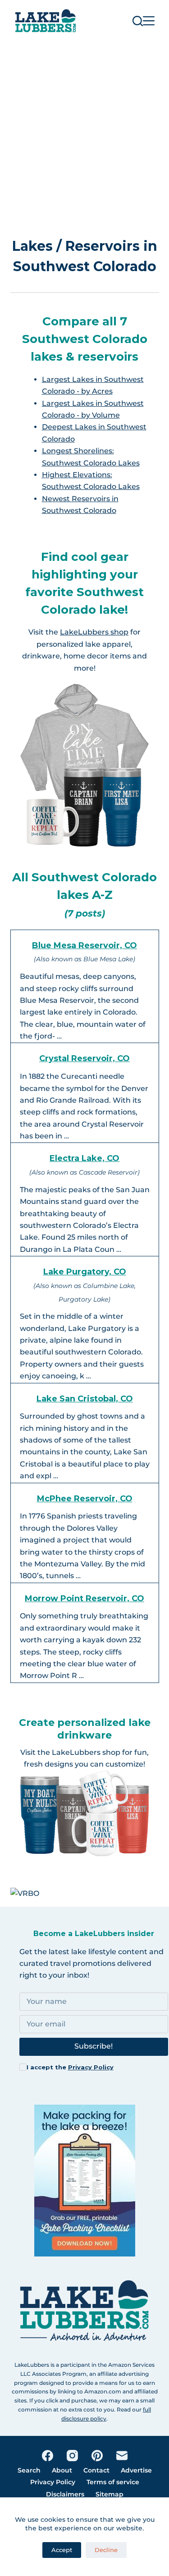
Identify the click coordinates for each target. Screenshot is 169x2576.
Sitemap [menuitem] (110, 2494)
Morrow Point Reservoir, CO (84, 1598)
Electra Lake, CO (84, 1158)
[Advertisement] (84, 131)
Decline (106, 2550)
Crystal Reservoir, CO (84, 1058)
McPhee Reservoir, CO (85, 1499)
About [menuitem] (62, 2470)
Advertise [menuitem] (136, 2470)
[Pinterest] (97, 2456)
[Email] (122, 2456)
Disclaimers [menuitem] (65, 2494)
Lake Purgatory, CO (85, 1272)
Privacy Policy (91, 2067)
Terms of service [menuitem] (113, 2482)
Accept (62, 2550)
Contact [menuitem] (96, 2470)
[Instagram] (72, 2456)
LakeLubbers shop (94, 632)
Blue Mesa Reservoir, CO (84, 945)
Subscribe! (94, 2046)
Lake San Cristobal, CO (85, 1399)
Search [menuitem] (29, 2470)
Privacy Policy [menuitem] (53, 2482)
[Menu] (149, 21)
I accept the (70, 2067)
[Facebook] (48, 2456)
